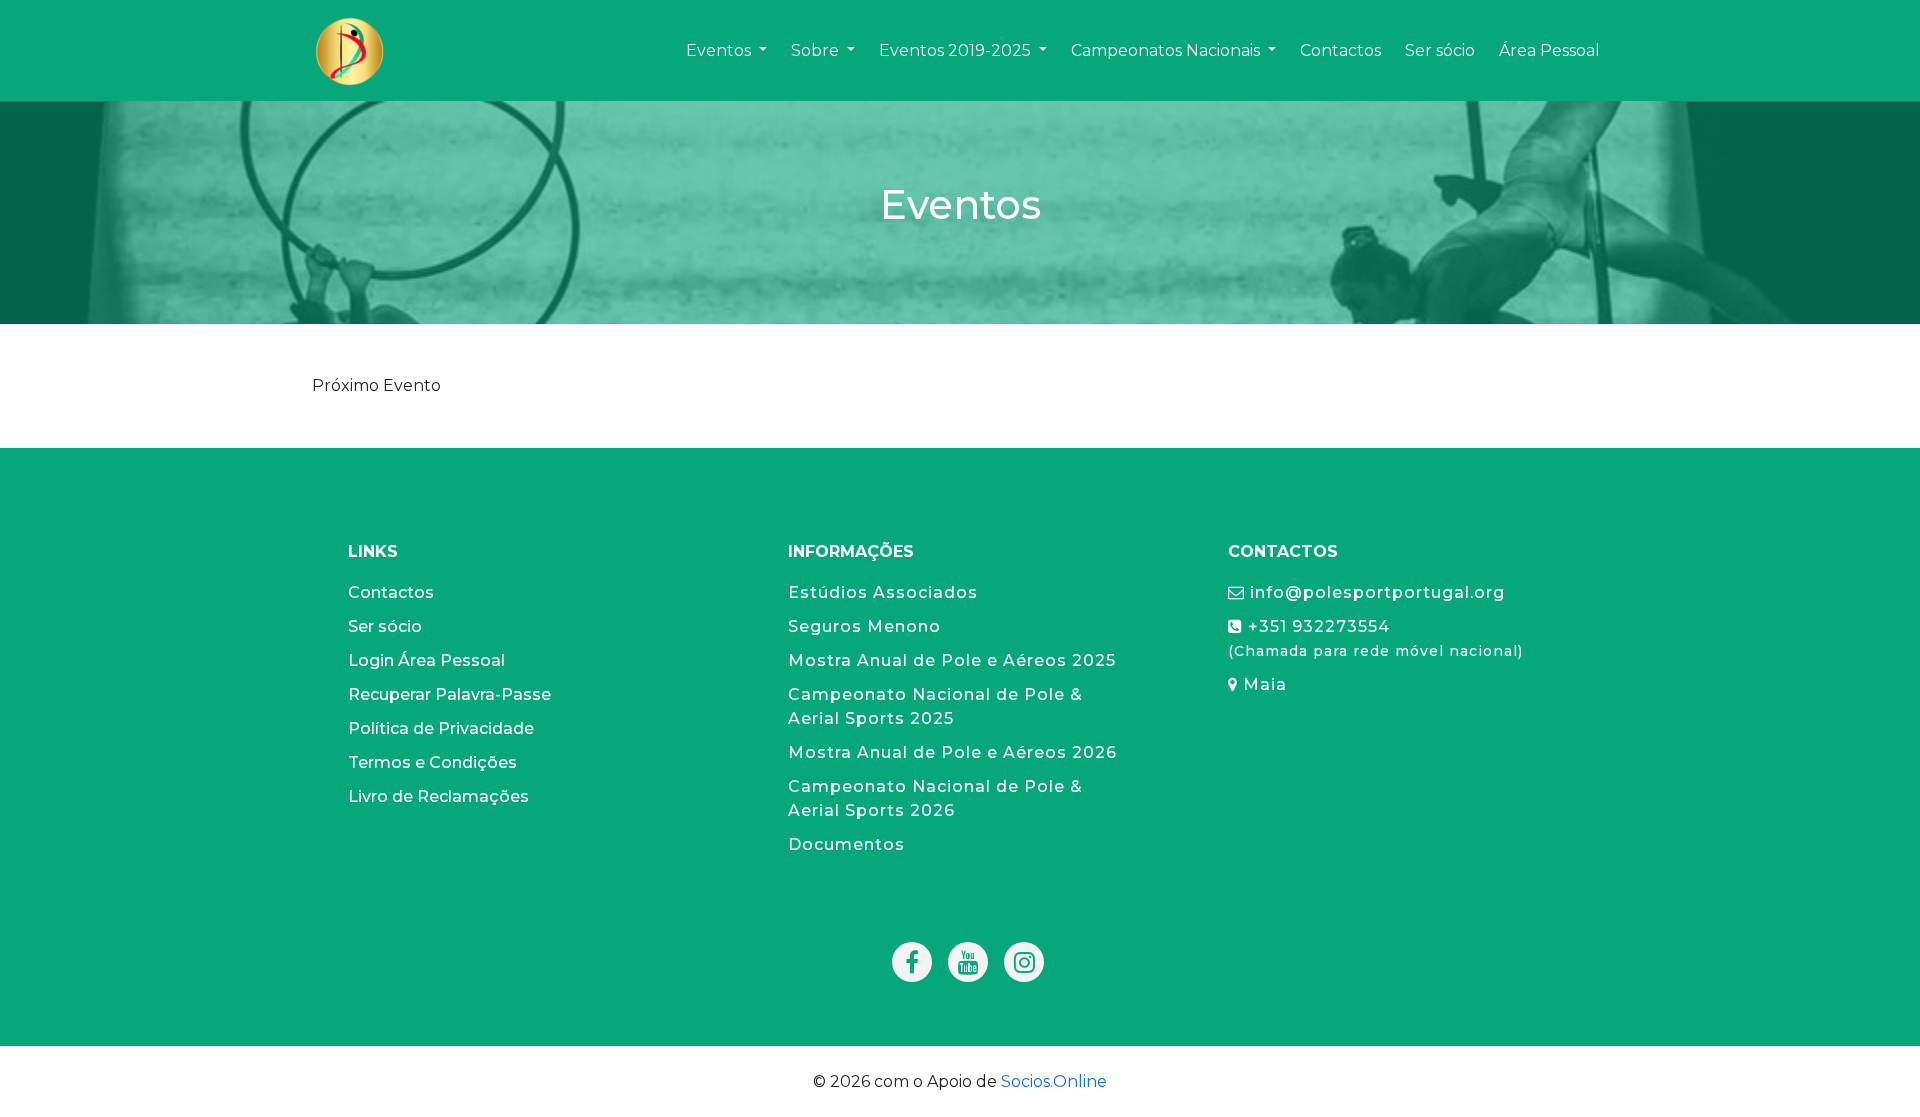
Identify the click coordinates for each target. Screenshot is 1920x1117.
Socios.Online (1054, 1081)
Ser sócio (385, 626)
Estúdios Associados (883, 592)
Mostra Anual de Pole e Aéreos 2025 (952, 660)
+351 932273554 (1375, 638)
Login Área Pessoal (426, 660)
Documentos (846, 844)
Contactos (391, 592)
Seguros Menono (864, 626)
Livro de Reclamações (438, 796)
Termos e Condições (432, 762)
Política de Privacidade (441, 728)
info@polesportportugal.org (1375, 592)
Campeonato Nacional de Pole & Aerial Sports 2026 (935, 798)
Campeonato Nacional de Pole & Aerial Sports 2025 (935, 706)
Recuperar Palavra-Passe (449, 694)
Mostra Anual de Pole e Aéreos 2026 (952, 752)
